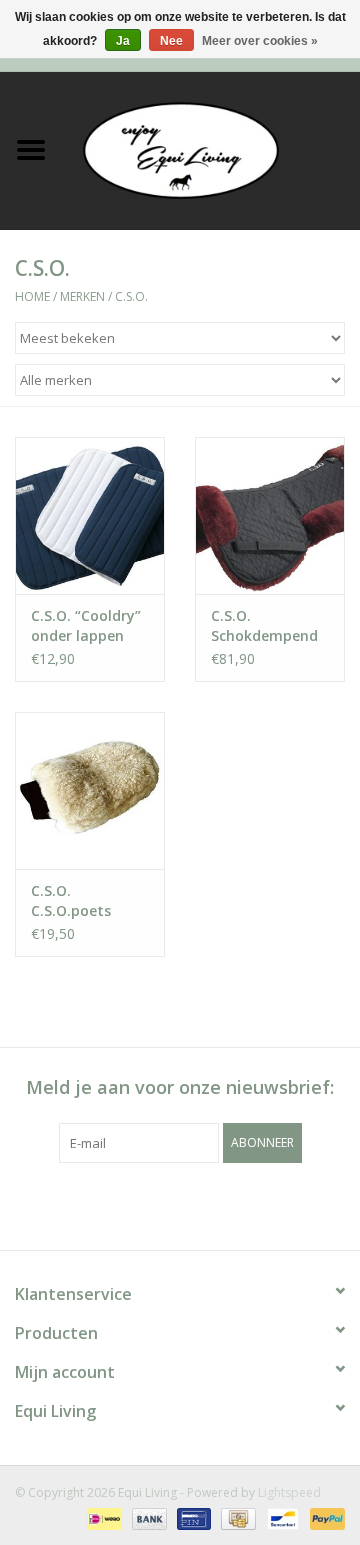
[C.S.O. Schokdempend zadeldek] (270, 515)
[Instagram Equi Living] (288, 1204)
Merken (82, 296)
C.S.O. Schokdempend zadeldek (264, 626)
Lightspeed (289, 1492)
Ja (123, 41)
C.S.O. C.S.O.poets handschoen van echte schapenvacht (88, 901)
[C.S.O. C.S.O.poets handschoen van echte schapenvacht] (90, 790)
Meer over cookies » (260, 41)
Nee (171, 41)
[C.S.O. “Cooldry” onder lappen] (90, 515)
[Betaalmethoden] (102, 1517)
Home (32, 296)
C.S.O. (131, 296)
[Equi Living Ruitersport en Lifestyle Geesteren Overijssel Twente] (211, 148)
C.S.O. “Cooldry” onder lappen (86, 625)
